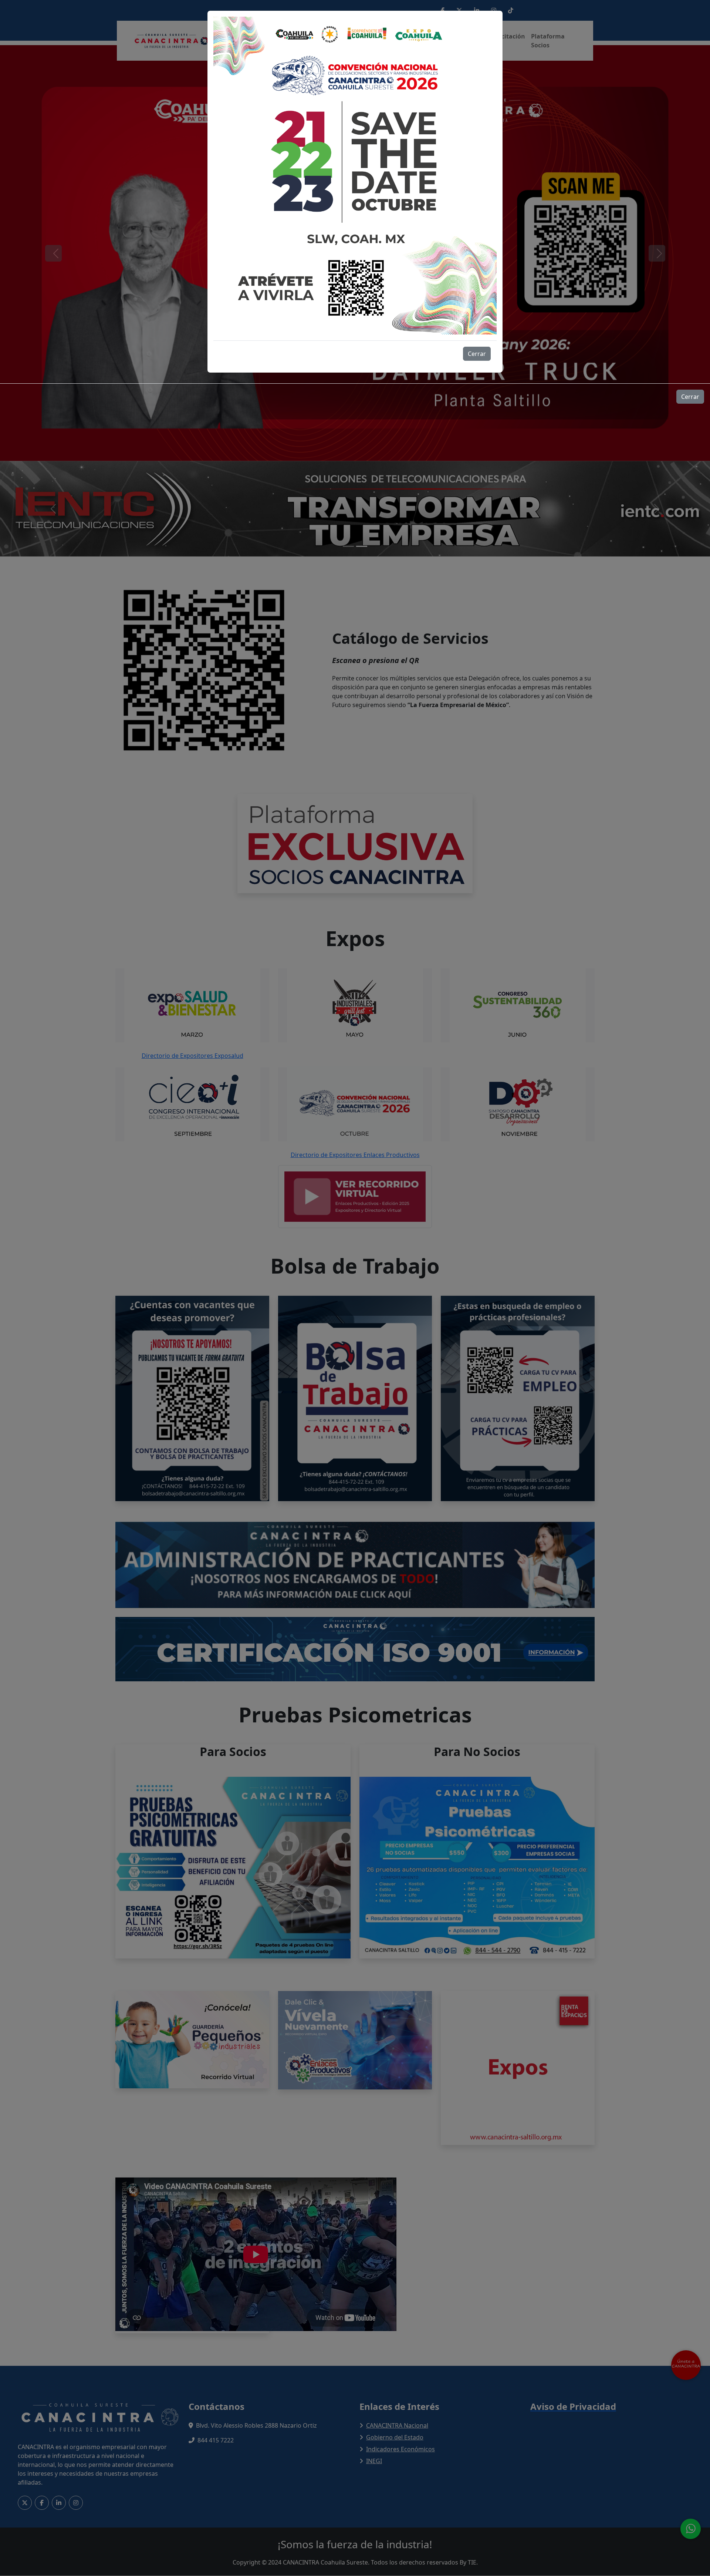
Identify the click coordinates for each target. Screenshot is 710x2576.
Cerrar (477, 354)
